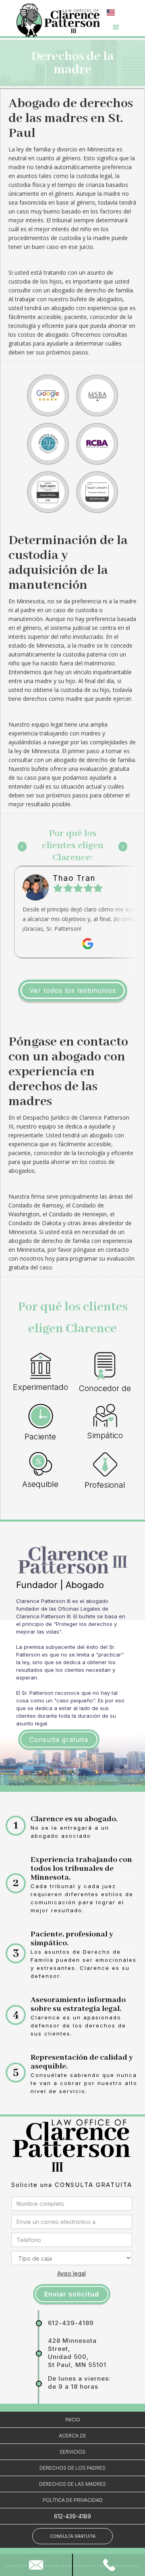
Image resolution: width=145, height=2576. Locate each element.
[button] (112, 12)
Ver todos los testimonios (73, 990)
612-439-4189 (71, 2323)
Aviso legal (71, 2273)
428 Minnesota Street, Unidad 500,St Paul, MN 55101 (77, 2353)
